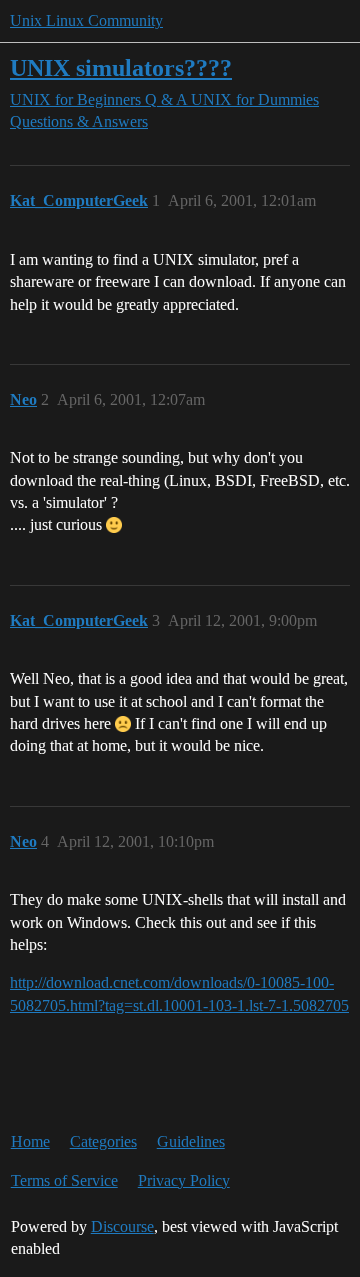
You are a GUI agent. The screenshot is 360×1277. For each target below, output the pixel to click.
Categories (103, 1141)
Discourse (122, 1226)
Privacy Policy (184, 1180)
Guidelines (191, 1141)
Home (30, 1141)
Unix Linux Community (86, 20)
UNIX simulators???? (121, 67)
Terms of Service (64, 1180)
